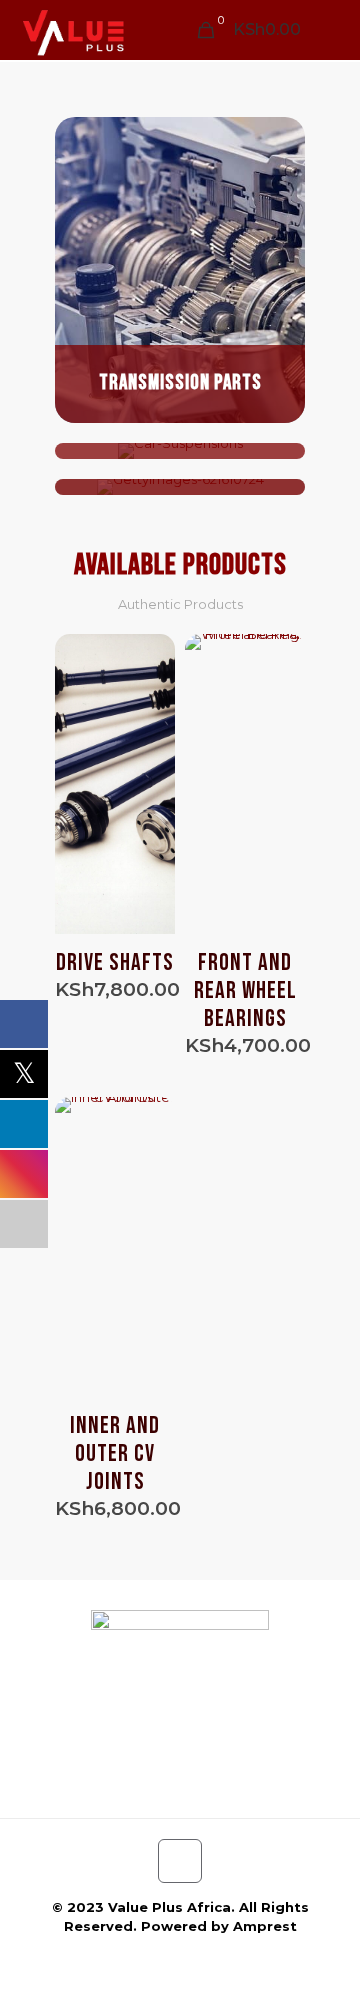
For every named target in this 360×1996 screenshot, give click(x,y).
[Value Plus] (72, 30)
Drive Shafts (115, 962)
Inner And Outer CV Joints (115, 1453)
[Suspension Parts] (180, 451)
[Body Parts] (180, 487)
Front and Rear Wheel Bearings (245, 990)
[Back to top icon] (180, 1861)
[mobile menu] (333, 30)
